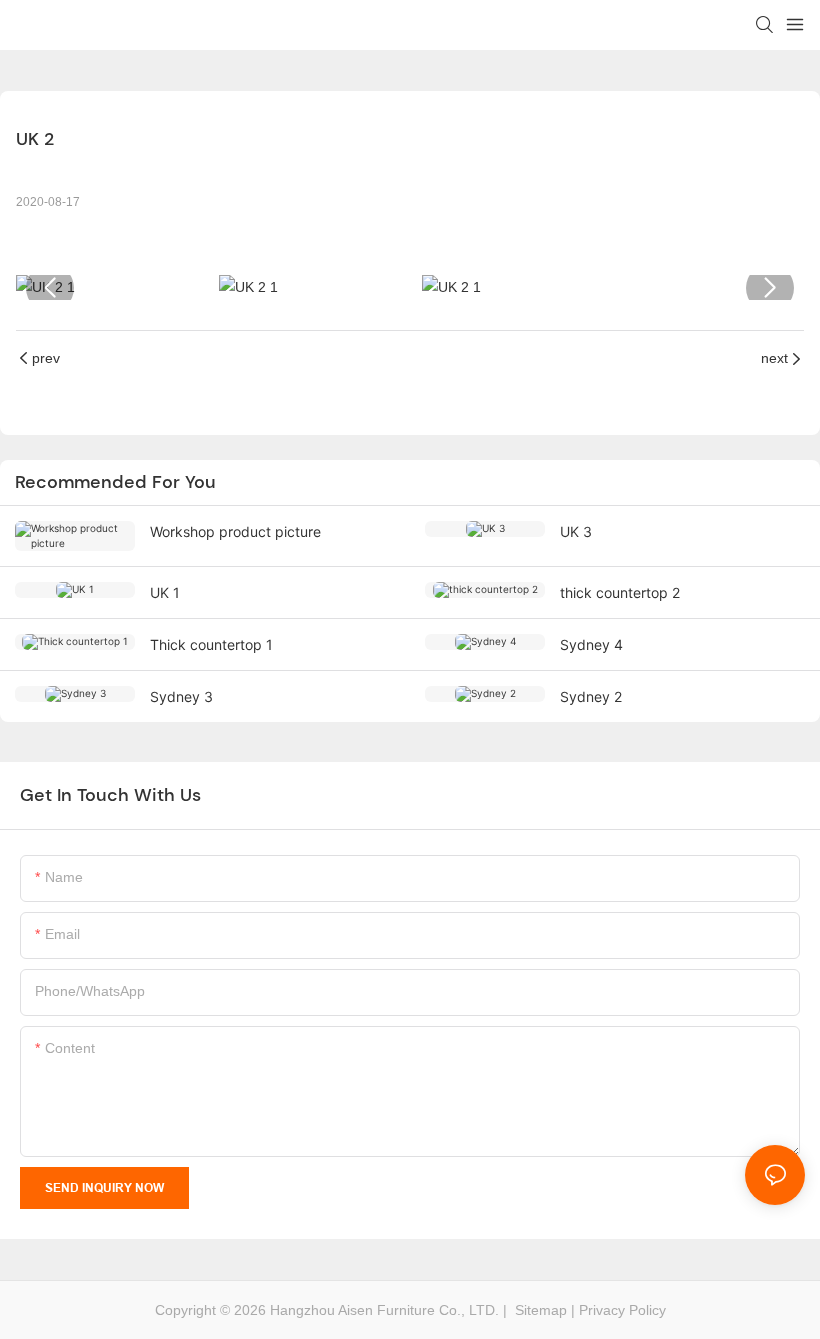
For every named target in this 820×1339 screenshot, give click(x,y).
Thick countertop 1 (211, 644)
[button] (50, 288)
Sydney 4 (591, 644)
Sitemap (539, 1310)
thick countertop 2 (620, 592)
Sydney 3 (181, 696)
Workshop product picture (235, 531)
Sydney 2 (591, 696)
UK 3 (576, 531)
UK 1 (165, 592)
